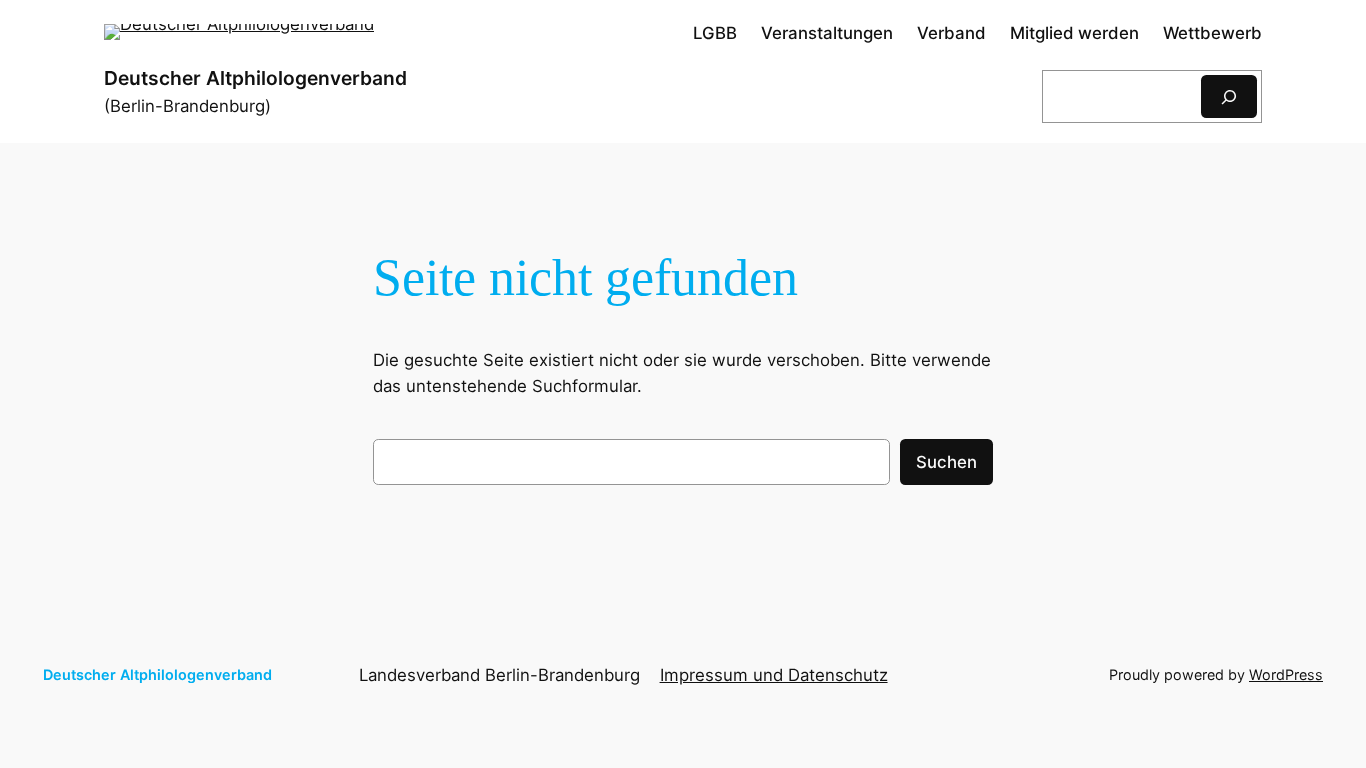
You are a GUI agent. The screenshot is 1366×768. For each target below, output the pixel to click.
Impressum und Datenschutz (774, 675)
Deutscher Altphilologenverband (255, 78)
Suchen (946, 462)
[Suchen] (1229, 96)
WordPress (1286, 674)
